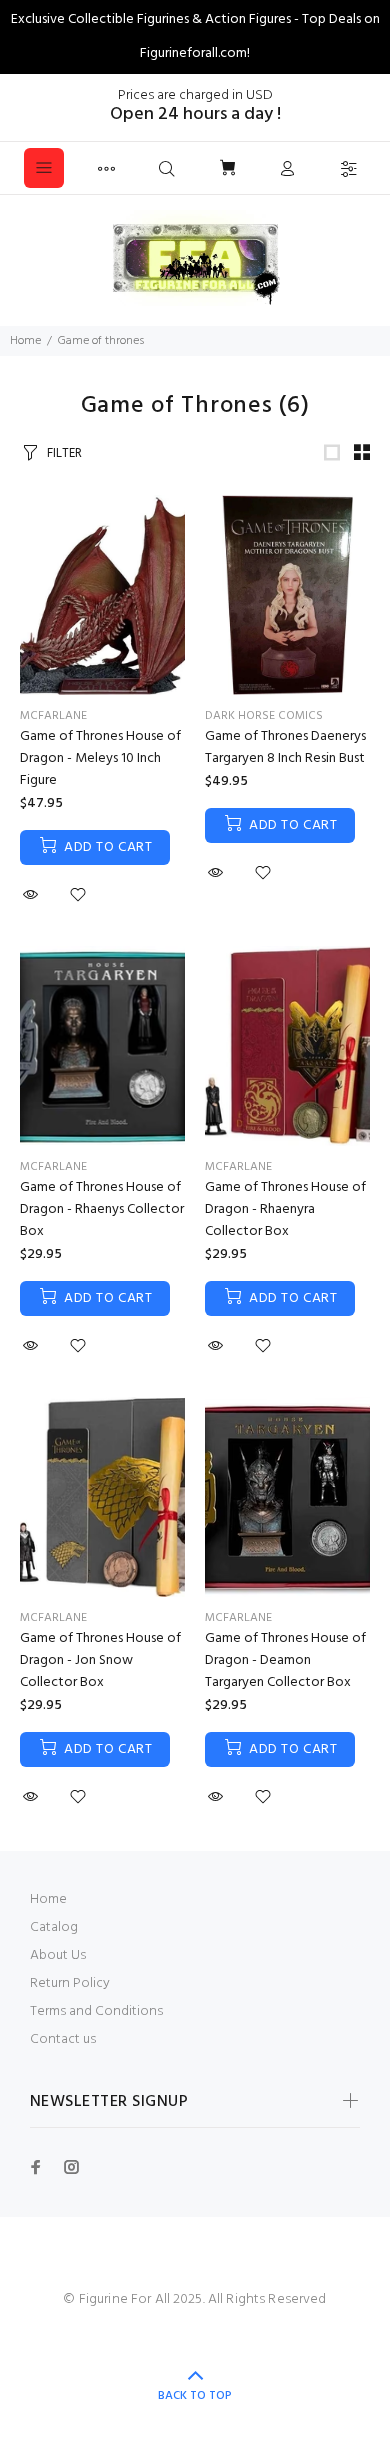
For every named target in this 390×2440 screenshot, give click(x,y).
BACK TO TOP (195, 2396)
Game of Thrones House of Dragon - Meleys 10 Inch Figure (100, 758)
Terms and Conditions (96, 2011)
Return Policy (70, 1983)
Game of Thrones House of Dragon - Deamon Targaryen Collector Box (285, 1660)
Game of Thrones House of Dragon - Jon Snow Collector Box (100, 1660)
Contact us (63, 2039)
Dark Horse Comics (264, 716)
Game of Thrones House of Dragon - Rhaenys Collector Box (102, 1209)
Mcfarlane (53, 716)
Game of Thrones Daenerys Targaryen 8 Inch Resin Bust (285, 747)
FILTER (64, 453)
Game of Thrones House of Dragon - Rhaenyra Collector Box (285, 1209)
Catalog (54, 1927)
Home (25, 341)
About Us (58, 1955)
